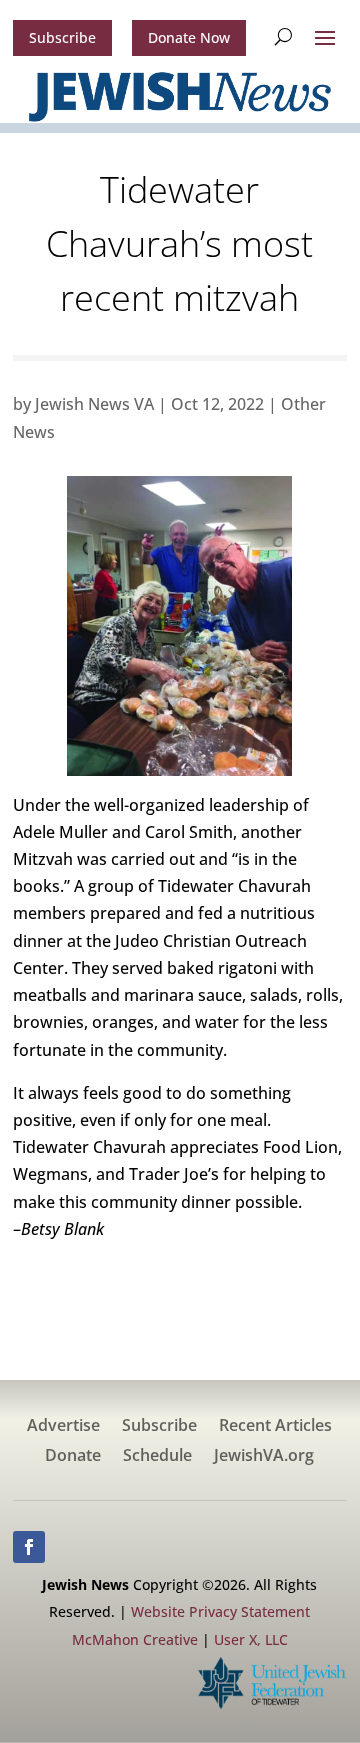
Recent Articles (275, 1427)
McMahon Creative (135, 1639)
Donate (73, 1457)
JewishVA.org (264, 1457)
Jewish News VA (94, 404)
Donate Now (189, 37)
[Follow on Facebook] (29, 1547)
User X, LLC (251, 1639)
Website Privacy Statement (220, 1611)
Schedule (157, 1457)
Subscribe (62, 37)
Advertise (63, 1427)
